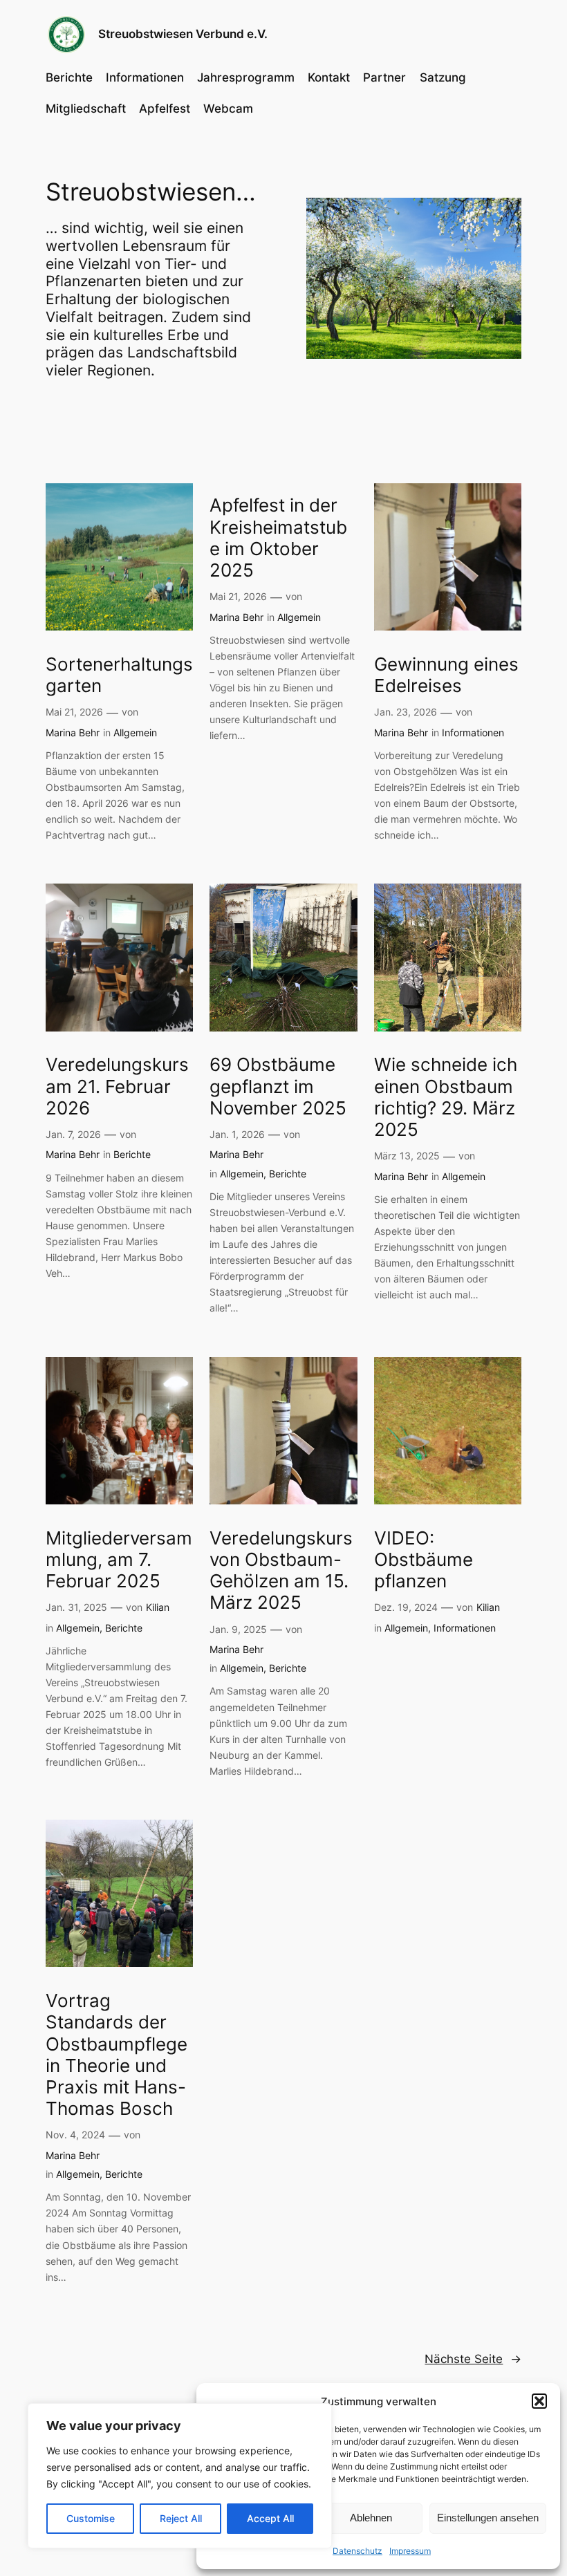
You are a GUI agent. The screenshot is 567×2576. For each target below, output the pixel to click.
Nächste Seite (473, 2359)
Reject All (181, 2518)
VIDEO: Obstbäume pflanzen (424, 1560)
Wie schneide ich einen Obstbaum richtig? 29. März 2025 (446, 1097)
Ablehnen (371, 2518)
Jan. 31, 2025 (76, 1607)
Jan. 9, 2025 (238, 1629)
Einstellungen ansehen (488, 2518)
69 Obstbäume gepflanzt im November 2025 (278, 1086)
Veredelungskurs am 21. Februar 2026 (117, 1086)
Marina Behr (73, 732)
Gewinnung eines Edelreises (446, 675)
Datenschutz (357, 2551)
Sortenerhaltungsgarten (119, 675)
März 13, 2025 (407, 1156)
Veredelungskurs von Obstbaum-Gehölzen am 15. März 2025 (281, 1570)
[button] (539, 2401)
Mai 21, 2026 (74, 712)
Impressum (410, 2551)
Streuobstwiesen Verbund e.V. (183, 34)
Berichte (132, 1154)
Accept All (270, 2518)
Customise (91, 2518)
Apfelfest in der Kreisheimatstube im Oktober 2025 (278, 538)
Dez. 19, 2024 (406, 1607)
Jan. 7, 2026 (73, 1134)
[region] (180, 2476)
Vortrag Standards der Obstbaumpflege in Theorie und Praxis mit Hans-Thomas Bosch (117, 2054)
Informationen (473, 732)
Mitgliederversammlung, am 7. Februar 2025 (119, 1560)
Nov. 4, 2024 (75, 2135)
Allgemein (135, 732)
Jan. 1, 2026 (237, 1134)
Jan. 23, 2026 (406, 712)
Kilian (158, 1607)
